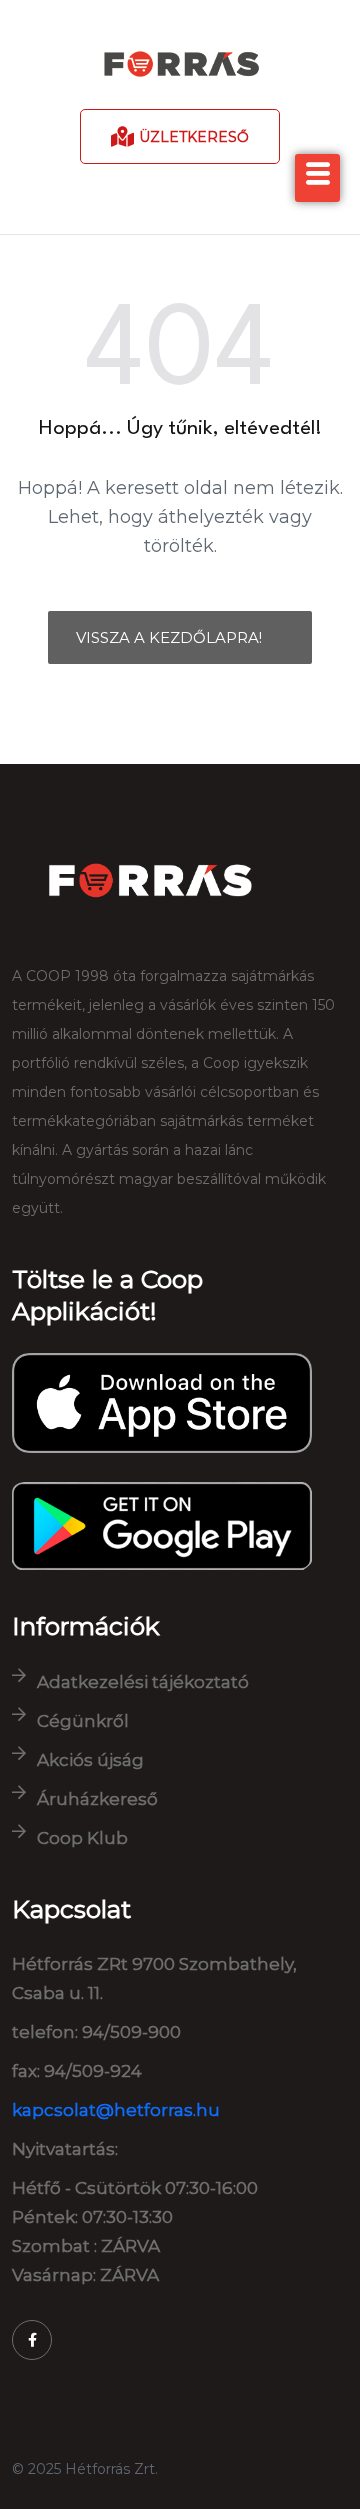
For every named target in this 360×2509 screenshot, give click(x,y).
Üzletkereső (194, 137)
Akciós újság (90, 1760)
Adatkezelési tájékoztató (143, 1682)
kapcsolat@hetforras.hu (116, 2110)
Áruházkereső (97, 1799)
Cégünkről (83, 1721)
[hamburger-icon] (317, 178)
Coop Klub (82, 1838)
